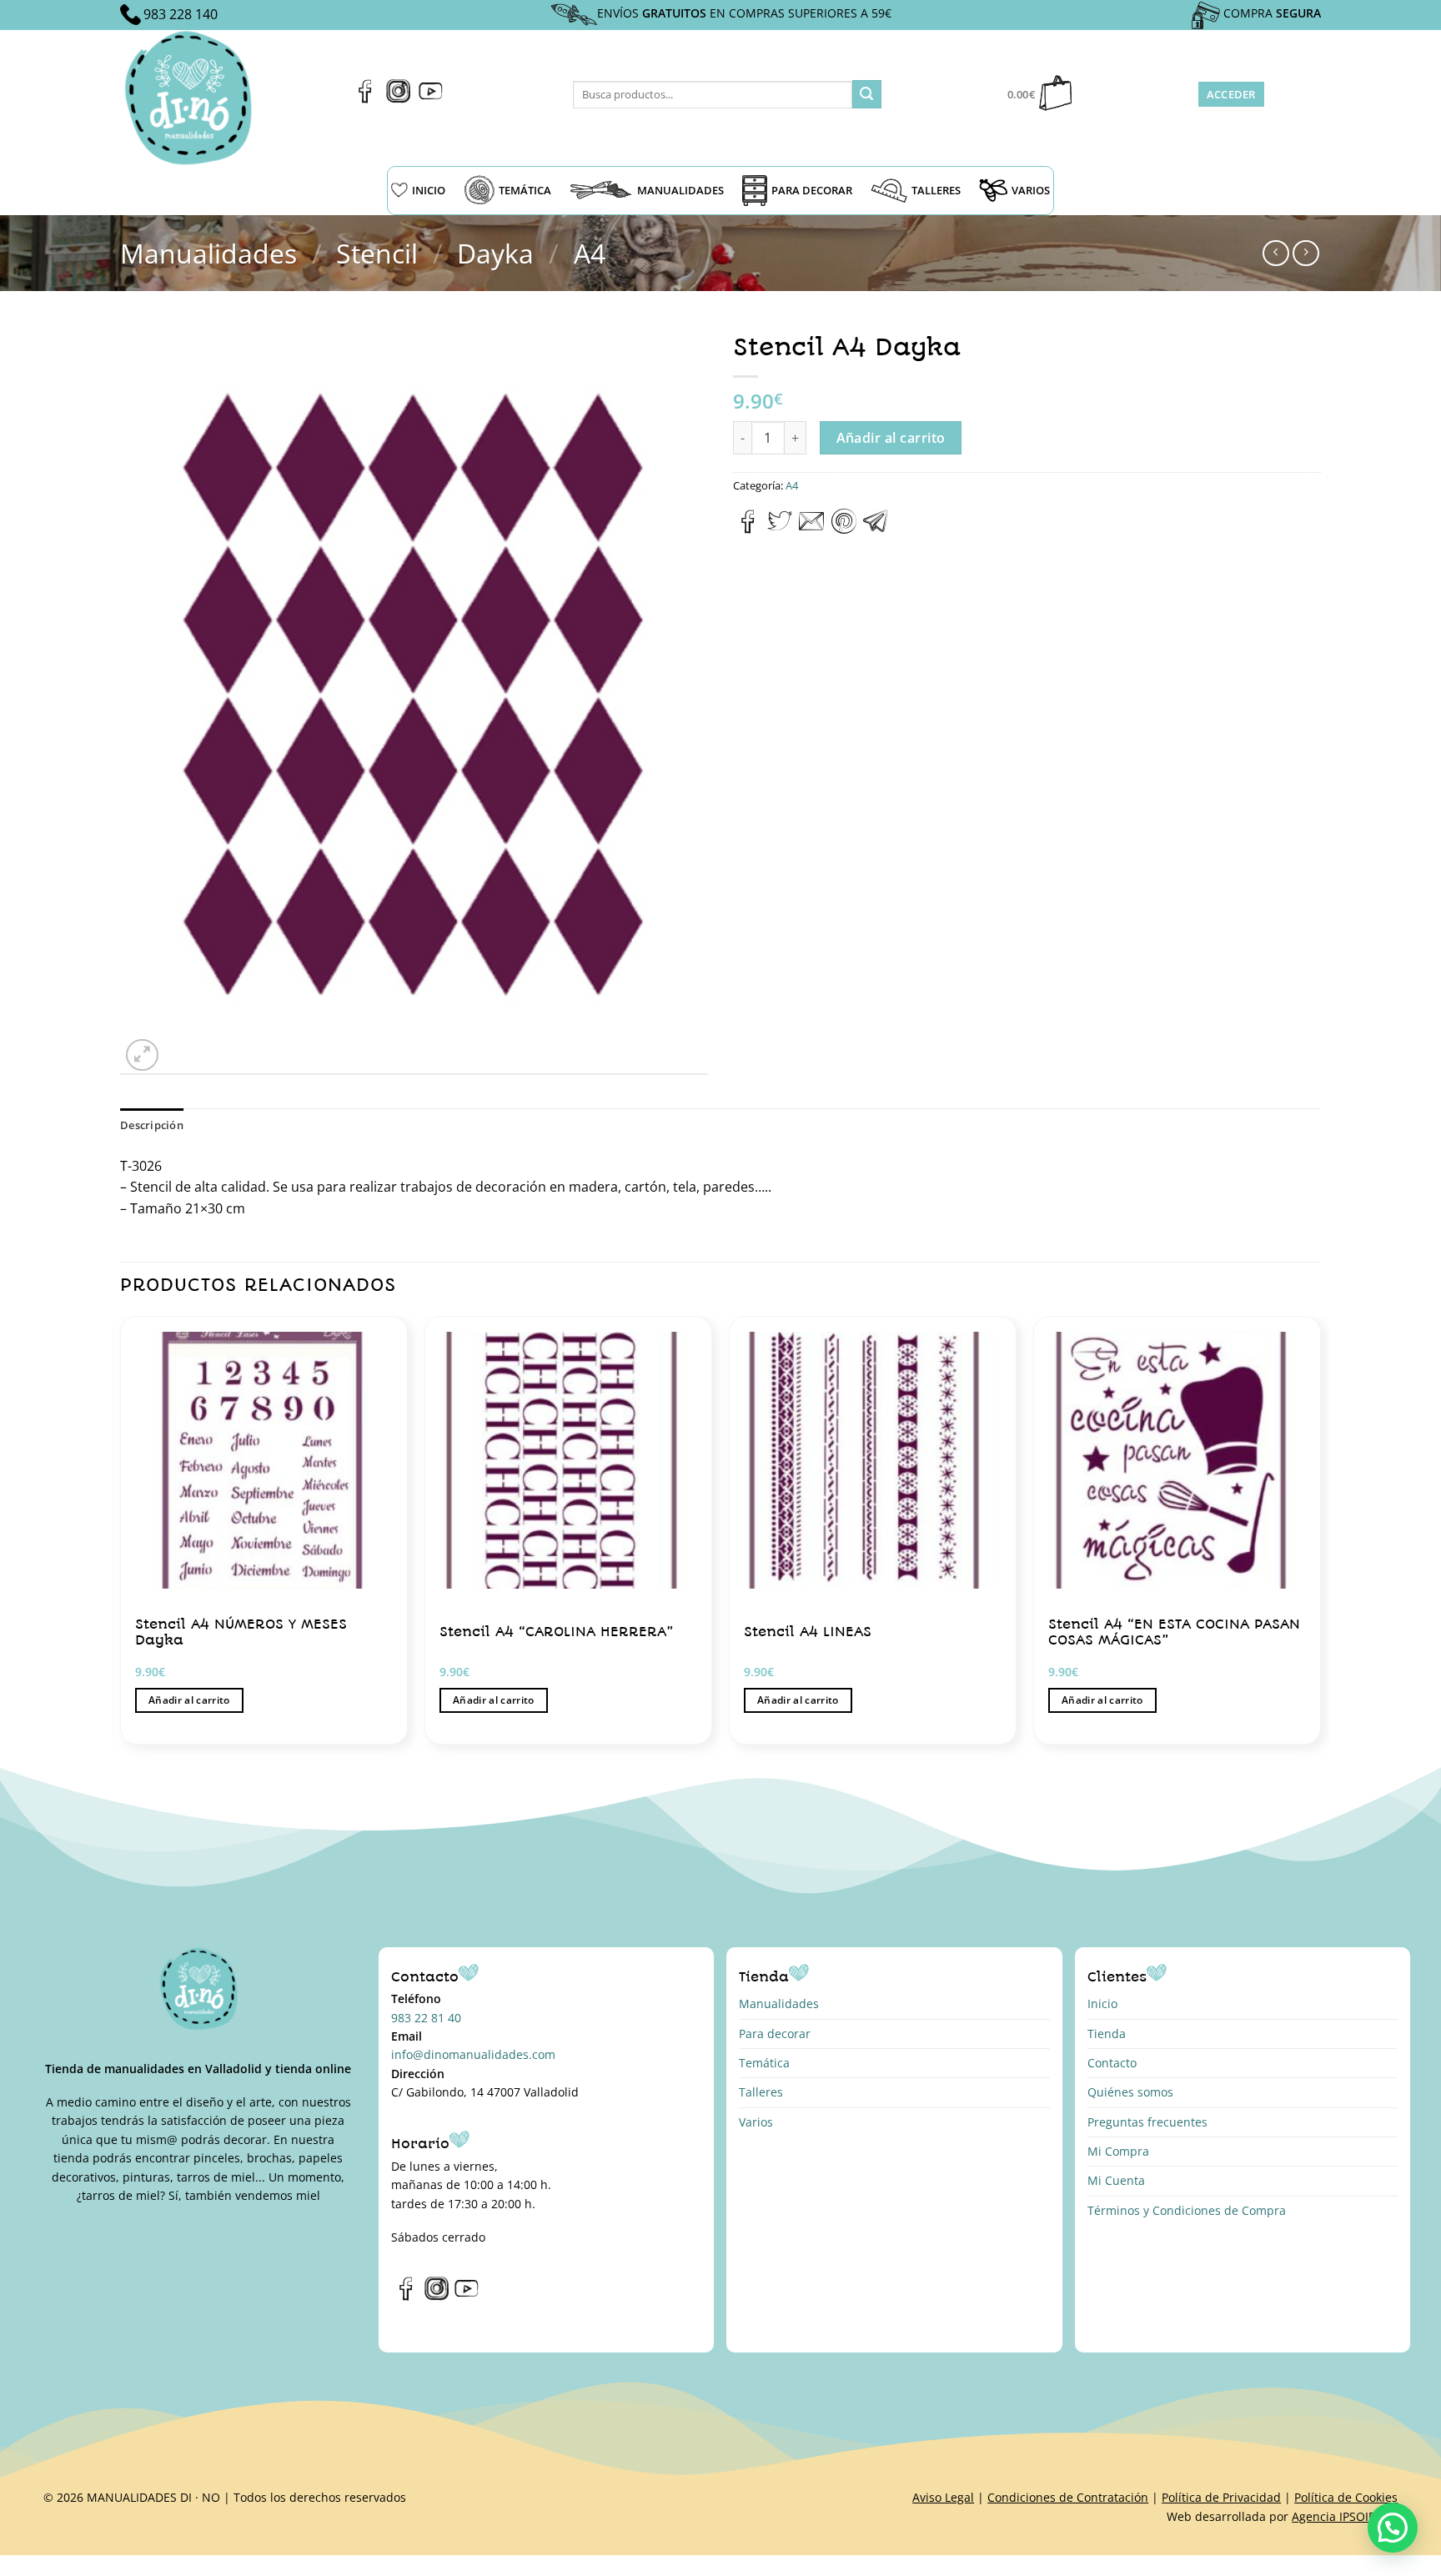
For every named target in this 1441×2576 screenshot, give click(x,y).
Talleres (761, 2092)
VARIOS (1031, 190)
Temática (764, 2063)
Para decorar (775, 2034)
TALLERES (936, 190)
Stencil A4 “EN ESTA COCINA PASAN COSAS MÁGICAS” (1174, 1632)
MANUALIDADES (680, 190)
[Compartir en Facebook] (748, 529)
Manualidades (208, 253)
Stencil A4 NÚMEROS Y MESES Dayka (241, 1632)
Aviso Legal (943, 2497)
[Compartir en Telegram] (876, 529)
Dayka (495, 253)
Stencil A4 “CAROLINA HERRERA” (556, 1632)
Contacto (1112, 2063)
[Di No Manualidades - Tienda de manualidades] (194, 98)
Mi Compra (1118, 2151)
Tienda (1107, 2034)
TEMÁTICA (525, 190)
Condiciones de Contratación (1068, 2497)
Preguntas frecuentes (1147, 2122)
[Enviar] (866, 94)
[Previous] (121, 1537)
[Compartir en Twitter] (780, 529)
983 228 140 (181, 14)
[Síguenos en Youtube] (431, 98)
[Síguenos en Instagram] (398, 98)
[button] (1393, 2528)
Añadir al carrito (891, 438)
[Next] (1320, 1537)
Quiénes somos (1130, 2092)
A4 (590, 253)
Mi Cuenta (1116, 2180)
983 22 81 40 (426, 2018)
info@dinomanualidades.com (473, 2054)
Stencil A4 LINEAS (808, 1632)
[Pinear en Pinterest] (844, 529)
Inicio (1102, 2004)
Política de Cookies (1346, 2497)
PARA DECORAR (812, 190)
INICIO (429, 190)
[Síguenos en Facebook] (366, 98)
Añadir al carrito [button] (189, 1700)
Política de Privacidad (1221, 2497)
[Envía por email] (811, 529)
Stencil (377, 253)
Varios (756, 2122)
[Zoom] (142, 1055)
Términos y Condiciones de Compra (1187, 2210)
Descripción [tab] (152, 1125)
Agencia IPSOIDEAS (1345, 2516)
